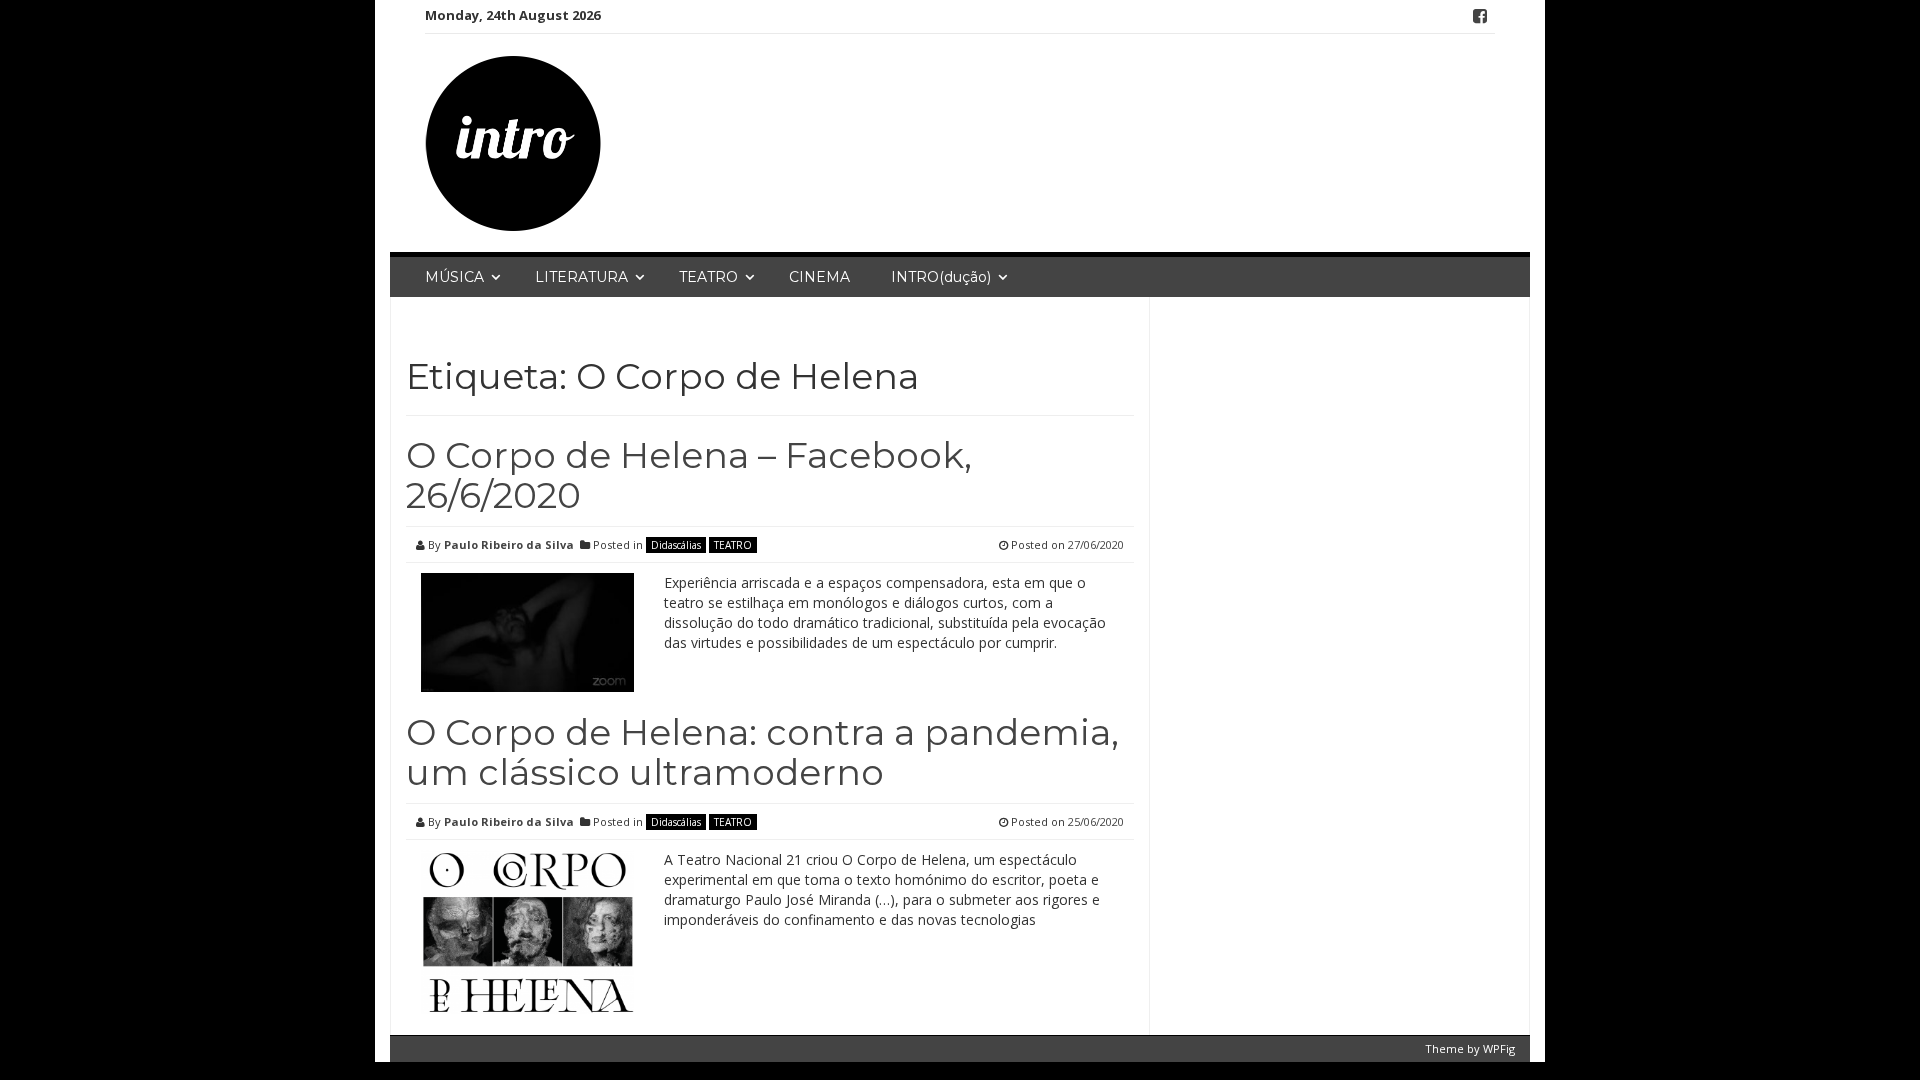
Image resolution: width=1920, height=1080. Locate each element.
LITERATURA (581, 277)
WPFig (1499, 1048)
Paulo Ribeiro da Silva (509, 544)
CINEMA (819, 277)
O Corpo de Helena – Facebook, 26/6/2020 (689, 475)
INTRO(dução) (941, 277)
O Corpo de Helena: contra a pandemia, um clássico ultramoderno (762, 752)
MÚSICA (454, 277)
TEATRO (708, 277)
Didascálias (676, 545)
